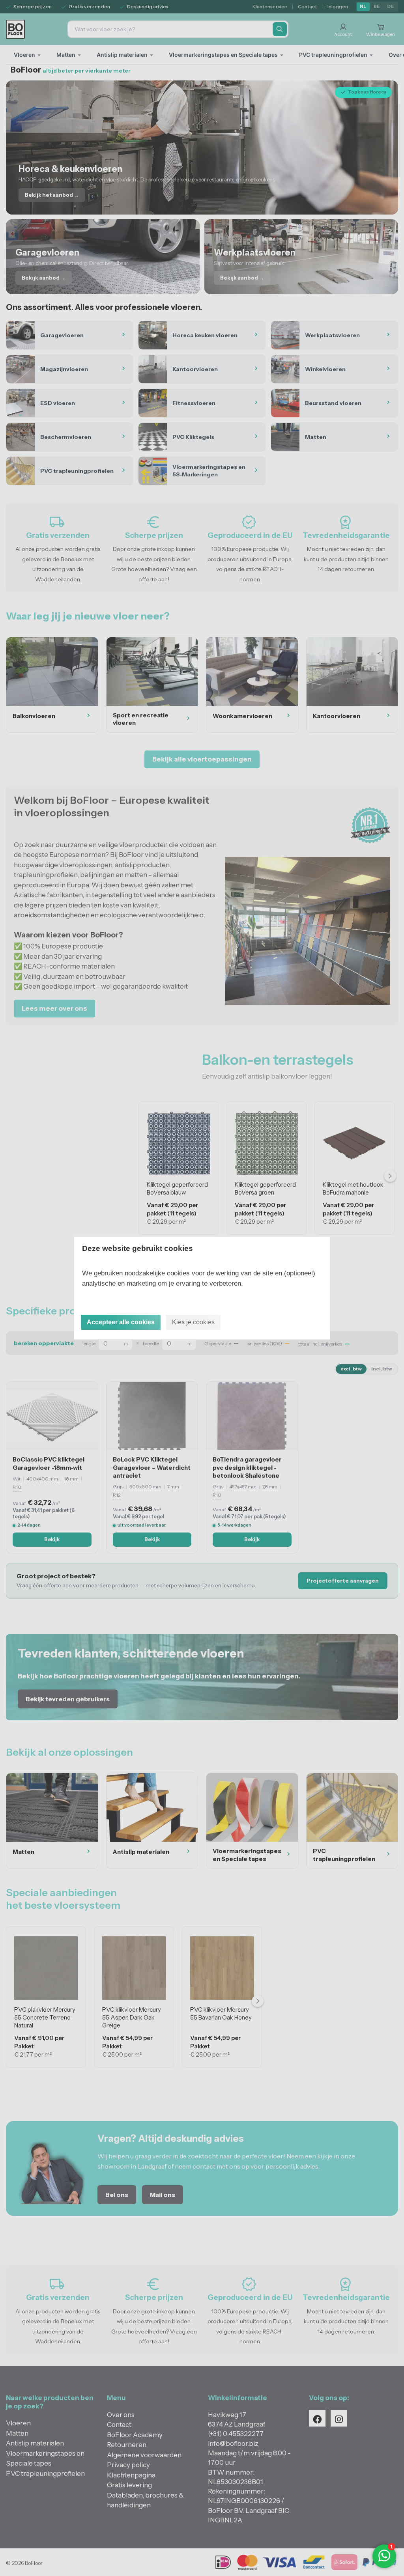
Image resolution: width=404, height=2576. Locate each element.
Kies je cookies (193, 1322)
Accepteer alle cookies (121, 1322)
